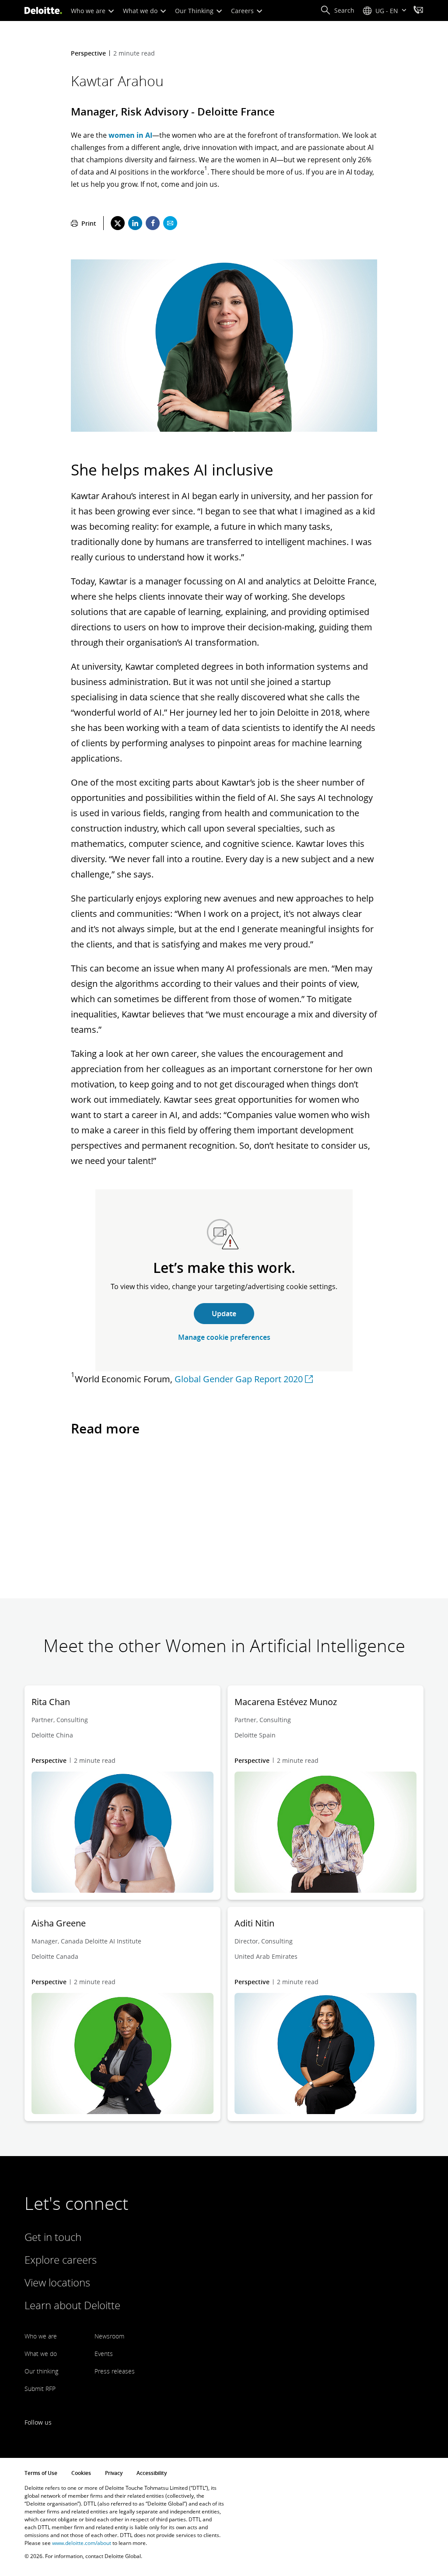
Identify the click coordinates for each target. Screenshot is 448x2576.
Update (224, 1314)
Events (104, 2354)
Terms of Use (41, 2473)
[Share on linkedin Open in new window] (135, 223)
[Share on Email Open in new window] (170, 223)
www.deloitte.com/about (82, 2543)
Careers (243, 11)
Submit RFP (40, 2389)
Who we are (89, 11)
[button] (337, 10)
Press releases (115, 2371)
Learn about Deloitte (72, 2305)
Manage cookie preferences (224, 1337)
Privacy (114, 2473)
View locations (57, 2282)
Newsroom (109, 2336)
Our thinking (41, 2371)
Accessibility (152, 2473)
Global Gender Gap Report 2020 (239, 1379)
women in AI (130, 135)
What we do (141, 11)
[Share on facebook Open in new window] (153, 223)
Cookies (81, 2473)
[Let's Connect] (418, 11)
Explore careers (61, 2260)
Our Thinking (195, 11)
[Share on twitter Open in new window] (118, 223)
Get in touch (53, 2237)
